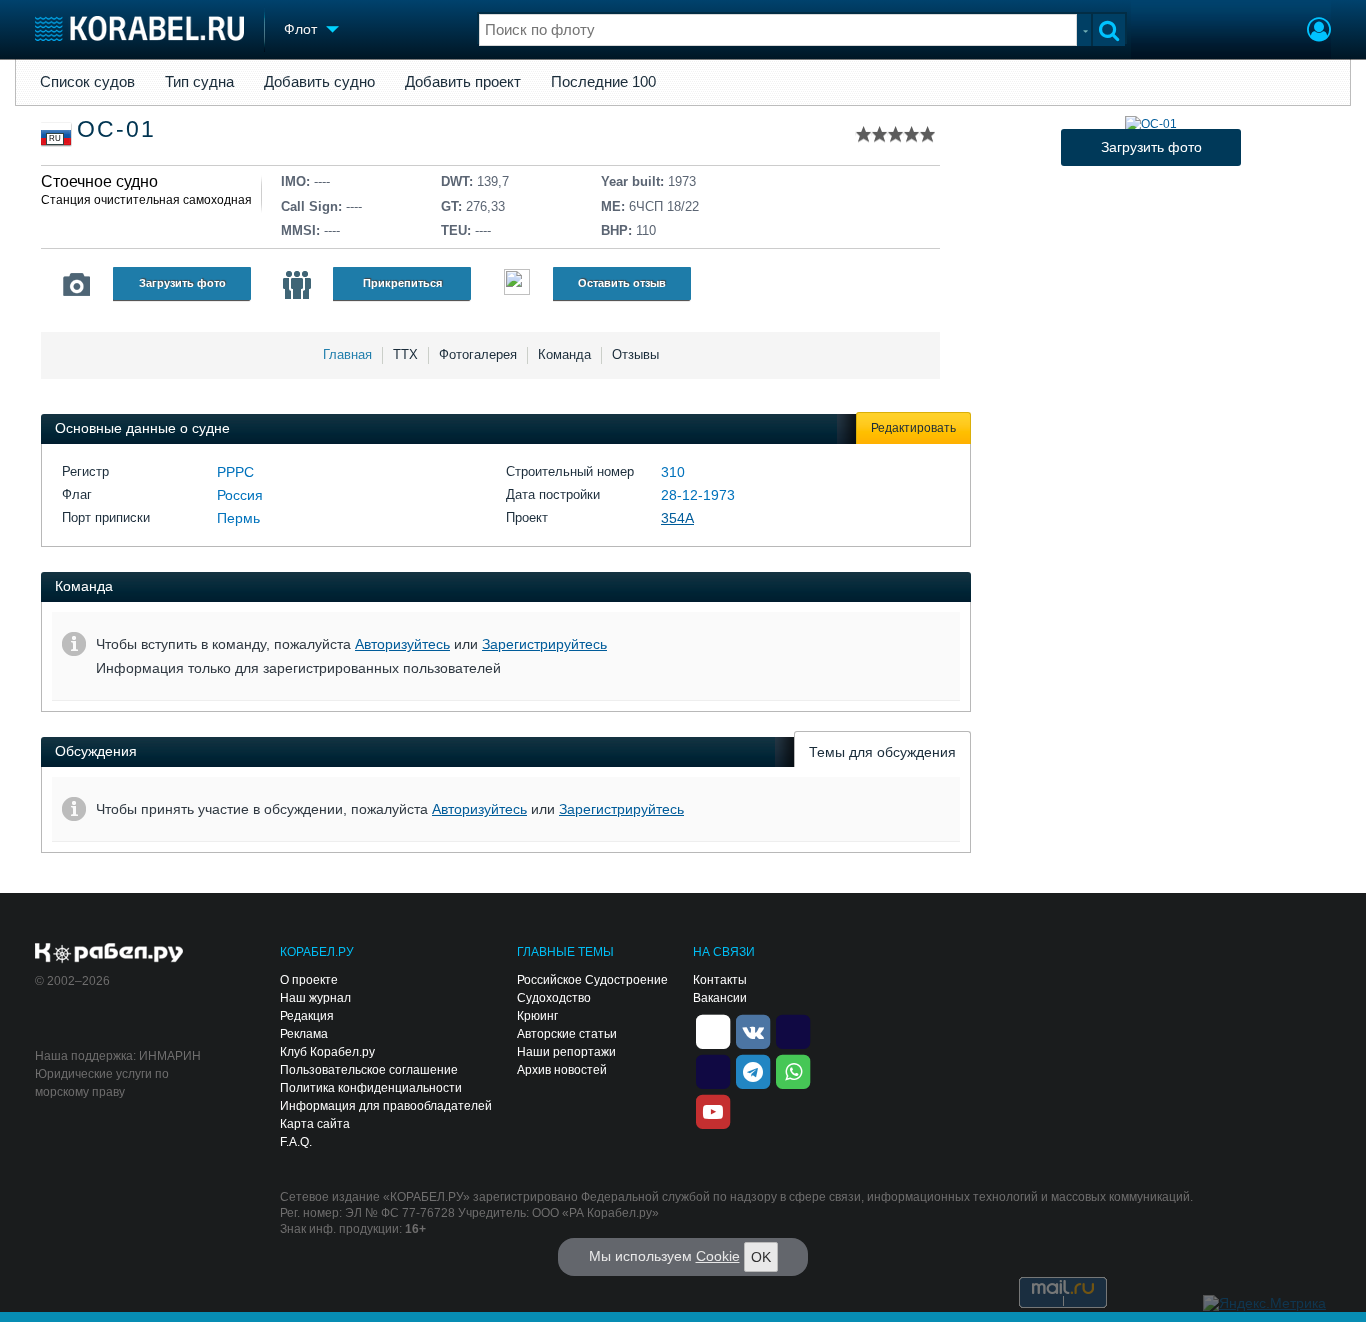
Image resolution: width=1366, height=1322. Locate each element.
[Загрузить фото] (1151, 124)
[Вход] (1319, 32)
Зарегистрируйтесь (544, 644)
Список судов (87, 82)
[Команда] (297, 285)
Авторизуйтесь (402, 644)
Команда (564, 354)
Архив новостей (562, 1070)
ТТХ (405, 354)
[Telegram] (753, 1071)
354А (677, 518)
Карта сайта (315, 1124)
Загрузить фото (182, 283)
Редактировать (913, 428)
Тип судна (199, 82)
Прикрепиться (402, 283)
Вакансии (720, 998)
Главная (347, 354)
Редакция (307, 1016)
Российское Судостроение (592, 980)
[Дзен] (713, 1031)
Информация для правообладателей (386, 1106)
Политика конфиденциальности (371, 1088)
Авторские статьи (567, 1034)
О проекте (309, 980)
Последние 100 (603, 82)
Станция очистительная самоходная (146, 200)
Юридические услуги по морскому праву (102, 1083)
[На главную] (139, 28)
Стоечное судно (99, 181)
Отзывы (635, 354)
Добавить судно (319, 82)
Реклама (304, 1034)
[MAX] (713, 1071)
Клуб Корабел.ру (327, 1052)
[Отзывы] (517, 284)
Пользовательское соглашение (369, 1070)
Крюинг (537, 1016)
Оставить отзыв (622, 283)
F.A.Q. (296, 1142)
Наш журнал (315, 998)
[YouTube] (713, 1111)
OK (761, 1257)
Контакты (720, 980)
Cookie (718, 1256)
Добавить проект (463, 82)
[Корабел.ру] (109, 954)
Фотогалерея (478, 354)
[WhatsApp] (793, 1071)
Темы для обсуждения (882, 752)
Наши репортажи (566, 1052)
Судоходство (554, 998)
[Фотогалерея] (77, 285)
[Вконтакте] (753, 1031)
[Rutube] (793, 1031)
